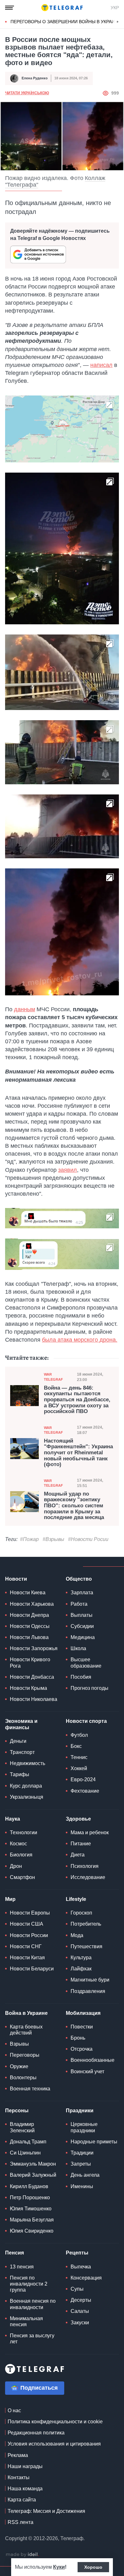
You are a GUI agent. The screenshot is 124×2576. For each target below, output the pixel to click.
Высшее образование (86, 1663)
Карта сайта (22, 2500)
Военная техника (30, 2089)
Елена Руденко (35, 78)
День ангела (85, 2175)
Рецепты (77, 2253)
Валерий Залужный (33, 2175)
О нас (14, 2410)
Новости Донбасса (32, 1677)
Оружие (19, 2066)
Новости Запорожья (34, 1648)
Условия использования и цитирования (54, 2444)
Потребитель (86, 1924)
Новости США (27, 1924)
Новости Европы (30, 1913)
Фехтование (85, 1791)
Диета (78, 1855)
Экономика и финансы (21, 1724)
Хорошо (93, 2567)
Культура (81, 1958)
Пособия (81, 1677)
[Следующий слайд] (118, 22)
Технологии (24, 1832)
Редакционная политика (36, 2433)
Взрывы (19, 2044)
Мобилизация (83, 2013)
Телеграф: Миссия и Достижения (46, 2511)
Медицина (83, 1637)
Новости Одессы (30, 1626)
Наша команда (25, 2489)
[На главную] (62, 8)
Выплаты (82, 1615)
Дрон (16, 1866)
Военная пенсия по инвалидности (33, 2304)
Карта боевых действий (26, 2030)
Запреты (81, 2164)
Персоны (17, 2111)
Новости (16, 1579)
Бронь (78, 2038)
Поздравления (88, 1991)
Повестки (82, 2027)
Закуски (80, 2323)
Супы (77, 2289)
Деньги (18, 1741)
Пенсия (14, 2253)
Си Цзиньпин (25, 2153)
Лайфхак (81, 1969)
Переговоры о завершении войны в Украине (66, 22)
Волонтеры (23, 2078)
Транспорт (22, 1752)
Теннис (79, 1757)
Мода (77, 1935)
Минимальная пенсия (26, 2321)
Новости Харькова (32, 1604)
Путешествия (86, 1946)
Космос (18, 1844)
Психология (85, 1866)
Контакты (19, 2477)
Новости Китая (27, 1958)
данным (24, 1009)
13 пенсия (22, 2267)
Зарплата (82, 1593)
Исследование (88, 1877)
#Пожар (29, 1539)
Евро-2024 (83, 1779)
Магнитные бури (90, 1980)
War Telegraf (53, 1377)
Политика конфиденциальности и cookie (55, 2422)
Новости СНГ (26, 1946)
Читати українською (27, 93)
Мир (10, 1899)
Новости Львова (29, 1637)
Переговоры (25, 2055)
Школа (78, 1648)
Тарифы (20, 1774)
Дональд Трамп (28, 2142)
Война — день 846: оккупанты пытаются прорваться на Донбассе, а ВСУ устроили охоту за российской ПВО (77, 1400)
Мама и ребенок (90, 1832)
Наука (13, 1819)
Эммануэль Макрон (33, 2164)
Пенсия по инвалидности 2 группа (29, 2284)
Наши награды (25, 2466)
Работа (79, 1604)
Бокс (76, 1746)
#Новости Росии (88, 1539)
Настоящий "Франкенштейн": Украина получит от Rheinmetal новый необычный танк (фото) (78, 1453)
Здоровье (78, 1819)
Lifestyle (76, 1899)
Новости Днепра (29, 1615)
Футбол (79, 1735)
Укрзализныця (27, 1797)
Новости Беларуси (32, 1969)
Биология (21, 1855)
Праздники (80, 2111)
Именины (82, 2186)
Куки (59, 2567)
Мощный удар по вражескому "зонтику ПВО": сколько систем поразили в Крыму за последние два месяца (74, 1506)
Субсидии (82, 1626)
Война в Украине (26, 2013)
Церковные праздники (84, 2127)
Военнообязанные (93, 2060)
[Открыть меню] (10, 8)
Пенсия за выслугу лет (32, 2339)
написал (101, 365)
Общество (79, 1579)
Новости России (29, 1935)
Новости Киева (28, 1593)
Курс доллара (26, 1786)
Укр (115, 8)
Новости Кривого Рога (30, 1663)
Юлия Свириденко (32, 2231)
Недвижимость (28, 1763)
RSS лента (21, 2522)
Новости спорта (86, 1721)
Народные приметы (94, 2142)
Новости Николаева (34, 1699)
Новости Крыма (28, 1688)
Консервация (86, 2278)
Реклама (18, 2455)
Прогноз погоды (90, 1688)
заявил (68, 1170)
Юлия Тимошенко (31, 2209)
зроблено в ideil (22, 2555)
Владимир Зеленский (22, 2127)
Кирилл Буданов (29, 2186)
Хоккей (79, 1768)
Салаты (80, 2311)
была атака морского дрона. (80, 1340)
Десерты (81, 2300)
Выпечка (81, 2267)
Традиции (82, 2153)
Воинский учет (87, 2071)
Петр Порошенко (30, 2198)
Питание (81, 1844)
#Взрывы (53, 1539)
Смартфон (22, 1877)
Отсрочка (82, 2049)
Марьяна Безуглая (32, 2220)
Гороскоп (81, 1913)
